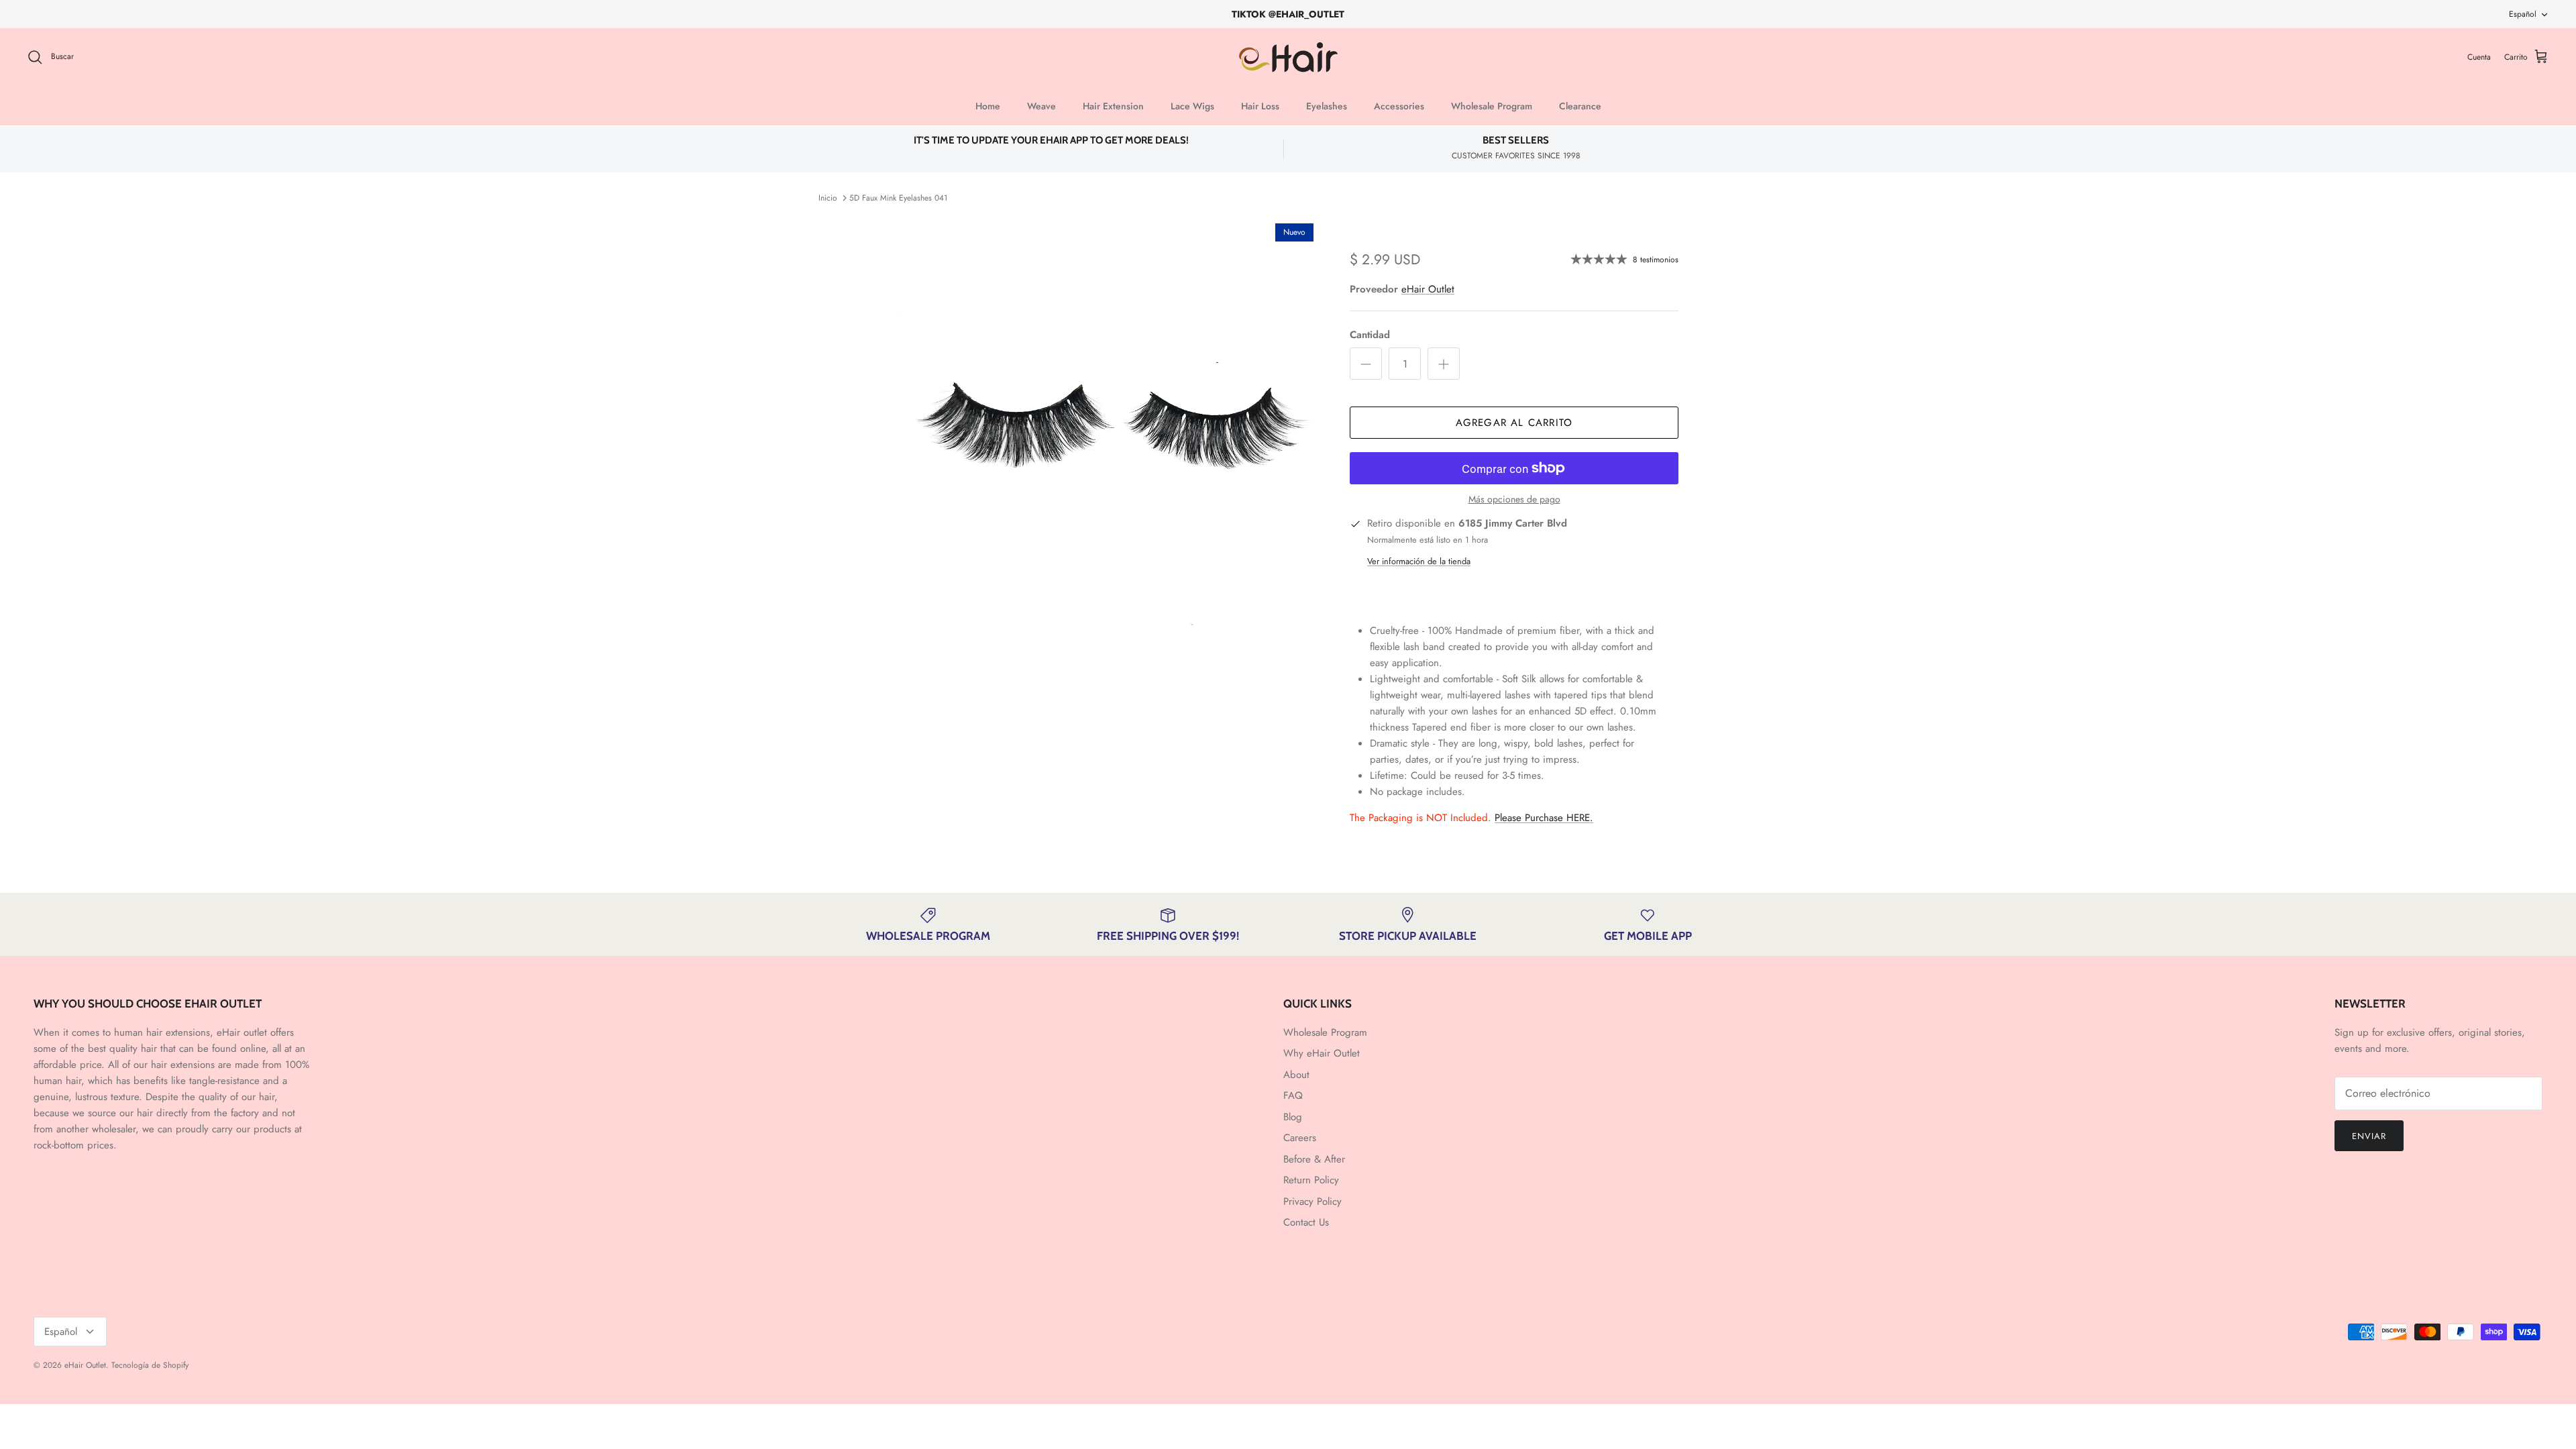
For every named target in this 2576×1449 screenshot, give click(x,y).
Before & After (1314, 1159)
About (1296, 1075)
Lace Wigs (1192, 106)
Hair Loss (1260, 106)
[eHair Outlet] (1288, 57)
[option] (1109, 428)
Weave (1041, 106)
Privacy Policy (1312, 1201)
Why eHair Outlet (1322, 1053)
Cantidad (1370, 335)
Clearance (1580, 106)
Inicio (828, 198)
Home (988, 106)
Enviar (2369, 1136)
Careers (1300, 1138)
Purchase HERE (1544, 818)
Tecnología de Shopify (150, 1365)
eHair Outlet (1428, 289)
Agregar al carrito (1514, 423)
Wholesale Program (1492, 106)
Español (2523, 14)
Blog (1293, 1117)
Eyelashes (1327, 106)
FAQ (1293, 1095)
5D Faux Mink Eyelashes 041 (898, 198)
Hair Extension (1113, 106)
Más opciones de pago (1514, 499)
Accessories (1399, 106)
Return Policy (1311, 1180)
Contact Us (1306, 1222)
